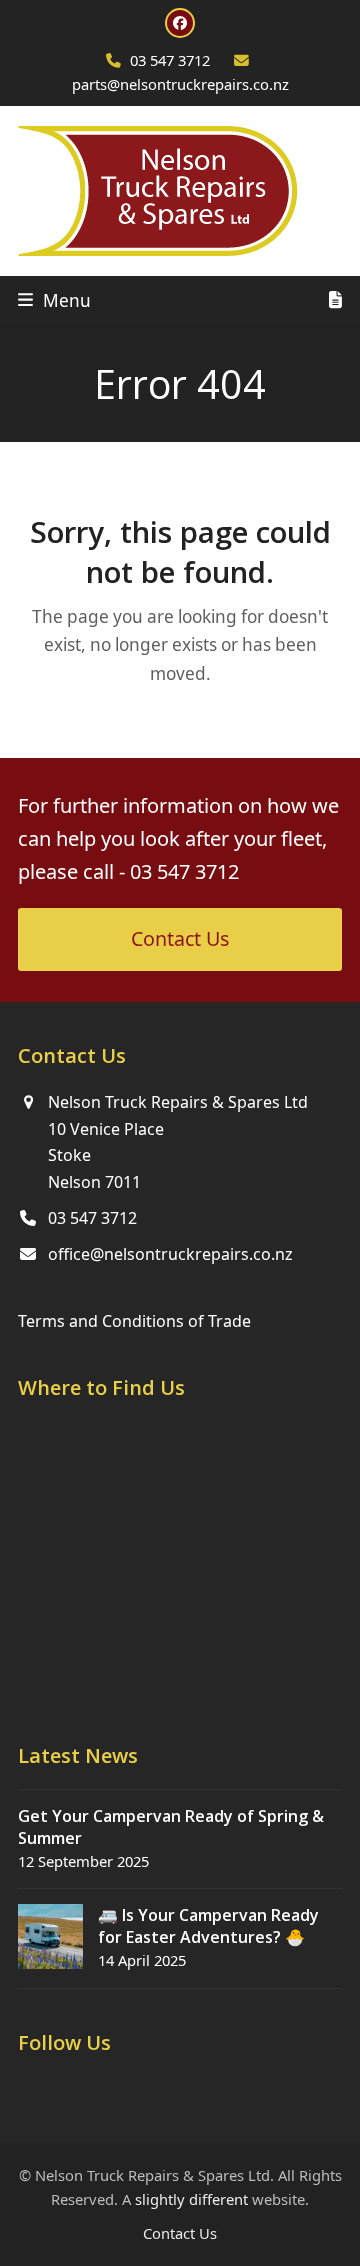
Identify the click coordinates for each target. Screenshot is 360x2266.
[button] (54, 300)
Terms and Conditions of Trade (134, 1321)
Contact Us (180, 2233)
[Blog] (335, 301)
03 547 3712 (170, 60)
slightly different (191, 2199)
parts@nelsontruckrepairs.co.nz (180, 84)
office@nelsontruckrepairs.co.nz (170, 1254)
